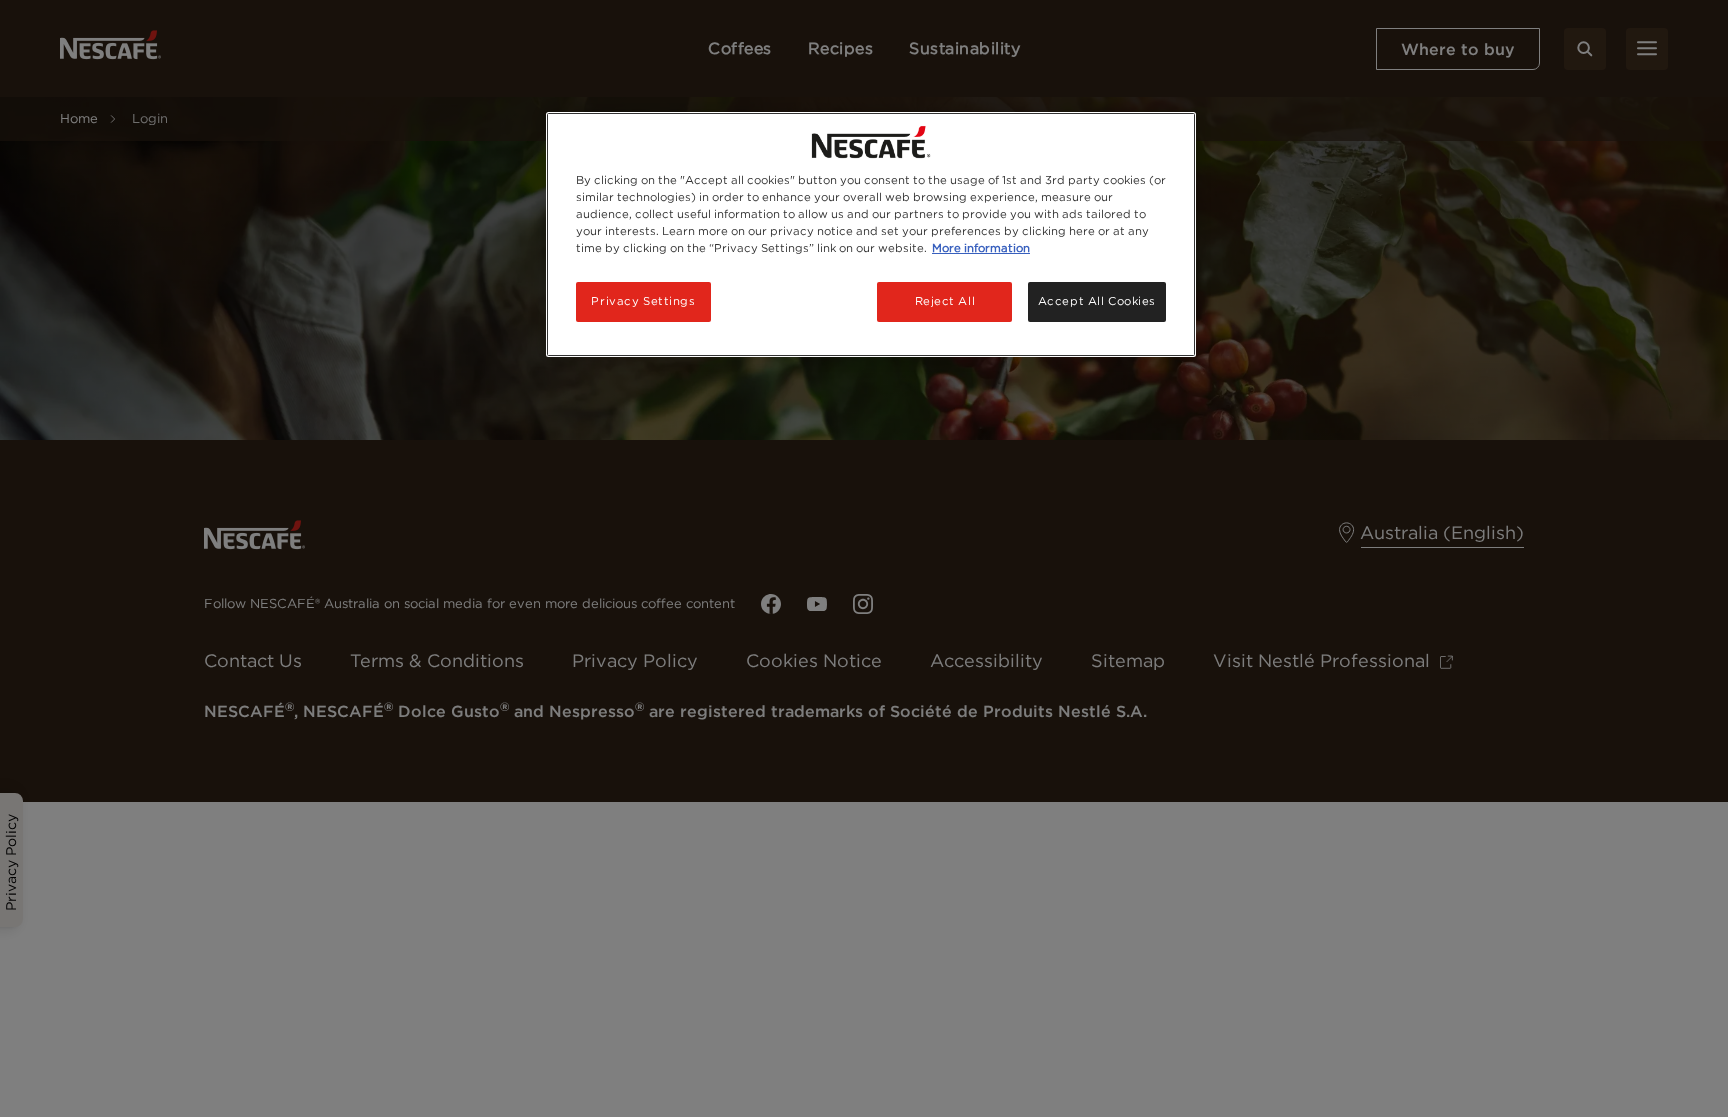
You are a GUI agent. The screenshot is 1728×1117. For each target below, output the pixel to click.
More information (981, 248)
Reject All (945, 301)
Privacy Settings (643, 301)
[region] (871, 234)
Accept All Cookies (1097, 301)
